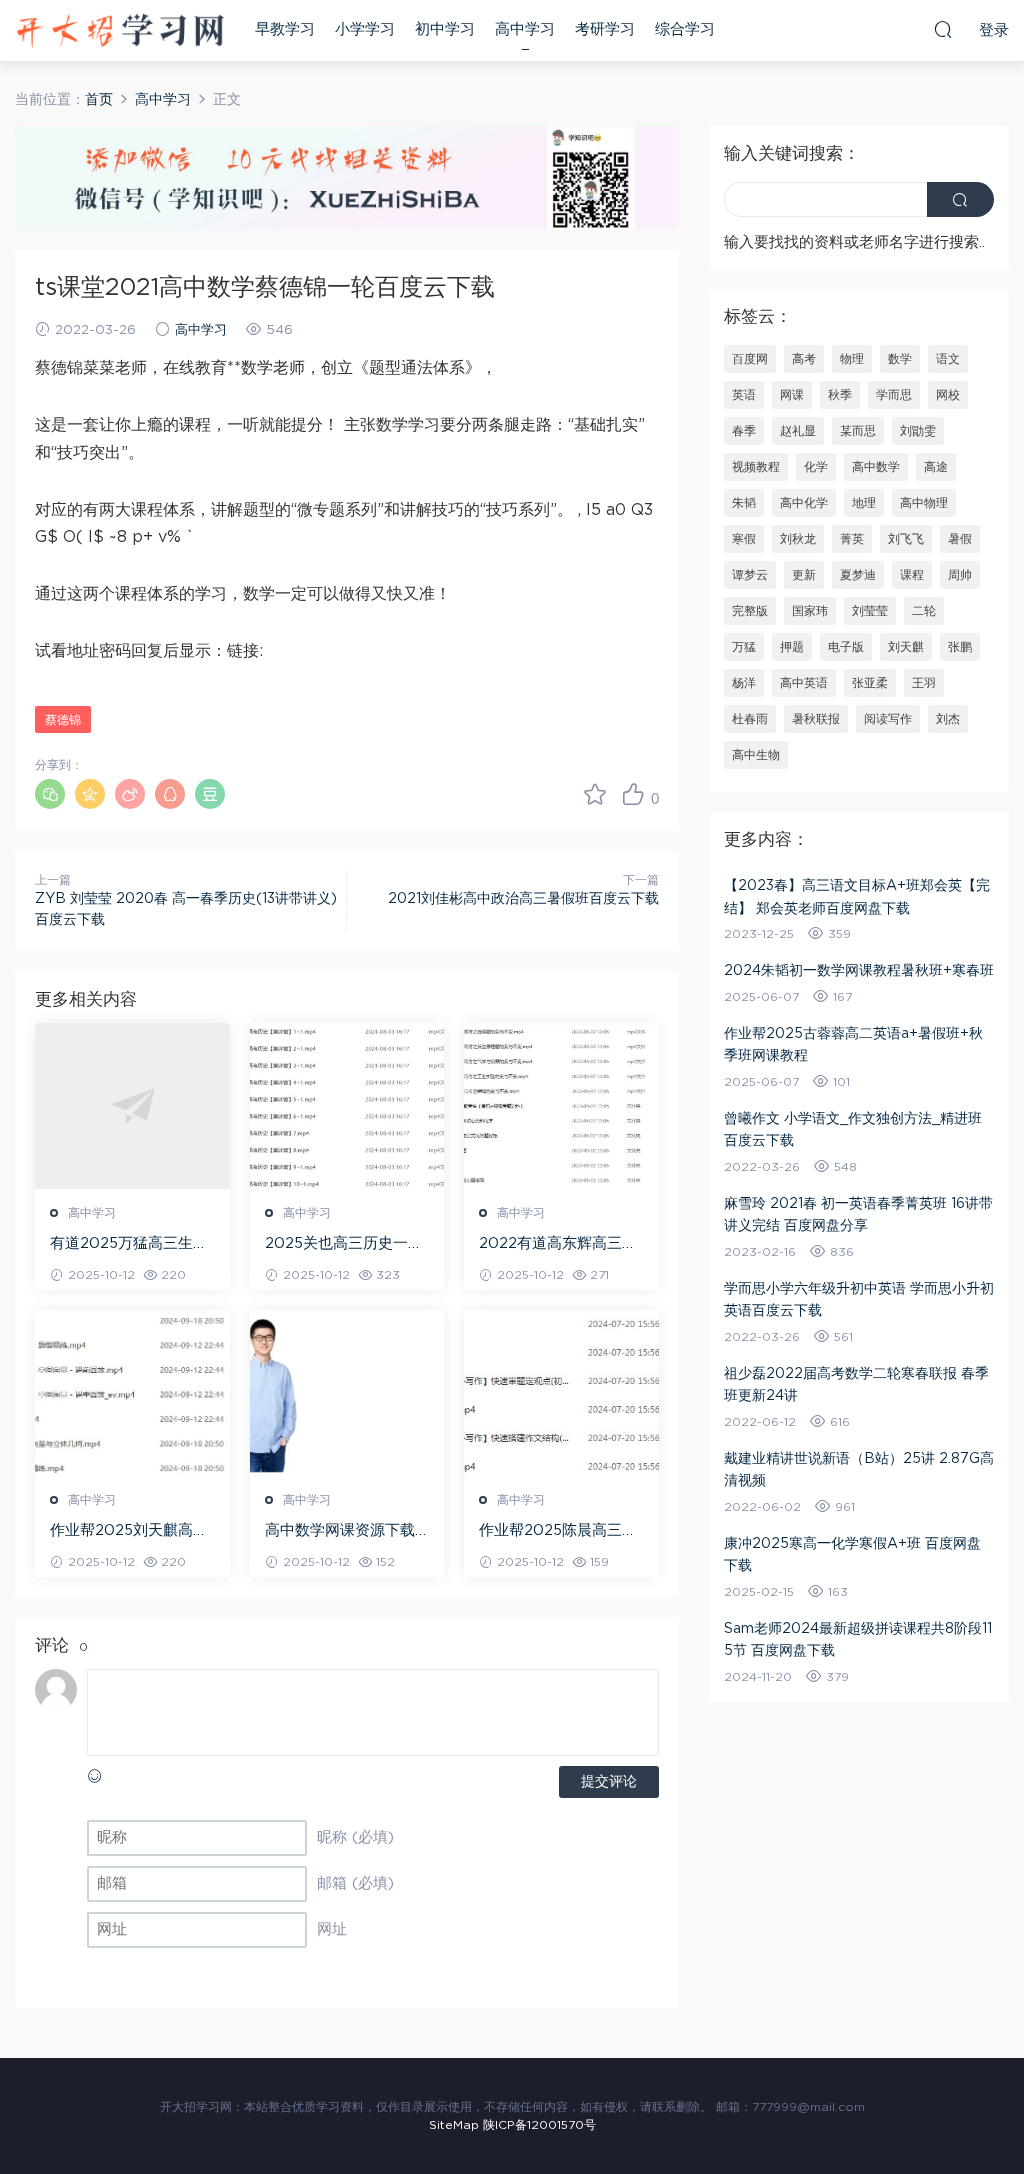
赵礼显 (798, 431)
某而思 (858, 431)
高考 (804, 359)
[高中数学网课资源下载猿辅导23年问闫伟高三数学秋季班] (347, 1393)
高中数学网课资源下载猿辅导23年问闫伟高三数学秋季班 (341, 1532)
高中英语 (804, 683)
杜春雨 (750, 719)
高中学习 (525, 29)
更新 (804, 575)
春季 (744, 431)
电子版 (846, 647)
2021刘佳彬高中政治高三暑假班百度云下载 (523, 899)
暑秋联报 (816, 719)
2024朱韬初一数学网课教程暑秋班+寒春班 (859, 971)
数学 (900, 359)
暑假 (960, 539)
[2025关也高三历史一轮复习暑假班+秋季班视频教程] (347, 1106)
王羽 (924, 683)
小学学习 (365, 29)
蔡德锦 (63, 720)
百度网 (750, 359)
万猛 (744, 647)
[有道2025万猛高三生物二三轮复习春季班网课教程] (132, 1106)
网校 (948, 395)
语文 (948, 359)
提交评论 (609, 1782)
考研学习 (605, 29)
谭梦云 (750, 575)
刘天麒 (906, 647)
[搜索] (943, 29)
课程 (912, 575)
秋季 (840, 395)
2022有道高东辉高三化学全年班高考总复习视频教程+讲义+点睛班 (558, 1245)
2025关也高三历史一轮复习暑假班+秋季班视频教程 (344, 1245)
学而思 (894, 395)
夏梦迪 (858, 575)
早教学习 (285, 29)
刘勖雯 (918, 431)
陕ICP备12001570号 (539, 2125)
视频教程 (756, 467)
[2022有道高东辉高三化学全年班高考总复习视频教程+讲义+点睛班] (561, 1106)
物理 (852, 359)
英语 (744, 395)
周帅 (960, 575)
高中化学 (804, 503)
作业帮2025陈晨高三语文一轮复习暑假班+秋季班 (558, 1532)
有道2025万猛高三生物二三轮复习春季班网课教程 (129, 1245)
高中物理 (924, 503)
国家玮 (810, 611)
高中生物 (756, 755)
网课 (792, 395)
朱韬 (744, 503)
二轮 (924, 611)
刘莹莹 (870, 611)
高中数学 (876, 467)
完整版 (750, 611)
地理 (864, 503)
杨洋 (744, 683)
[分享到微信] (50, 794)
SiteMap (454, 2125)
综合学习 (685, 29)
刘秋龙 (798, 539)
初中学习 (445, 29)
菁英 (852, 539)
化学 (816, 467)
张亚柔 (870, 683)
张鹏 (960, 647)
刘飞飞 (906, 539)
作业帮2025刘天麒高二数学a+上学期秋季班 (129, 1532)
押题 (792, 647)
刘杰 (948, 719)
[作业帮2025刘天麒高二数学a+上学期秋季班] (132, 1393)
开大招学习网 (120, 30)
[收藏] (595, 794)
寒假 (744, 539)
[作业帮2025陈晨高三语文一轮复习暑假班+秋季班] (561, 1393)
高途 (936, 467)
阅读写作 (888, 719)
